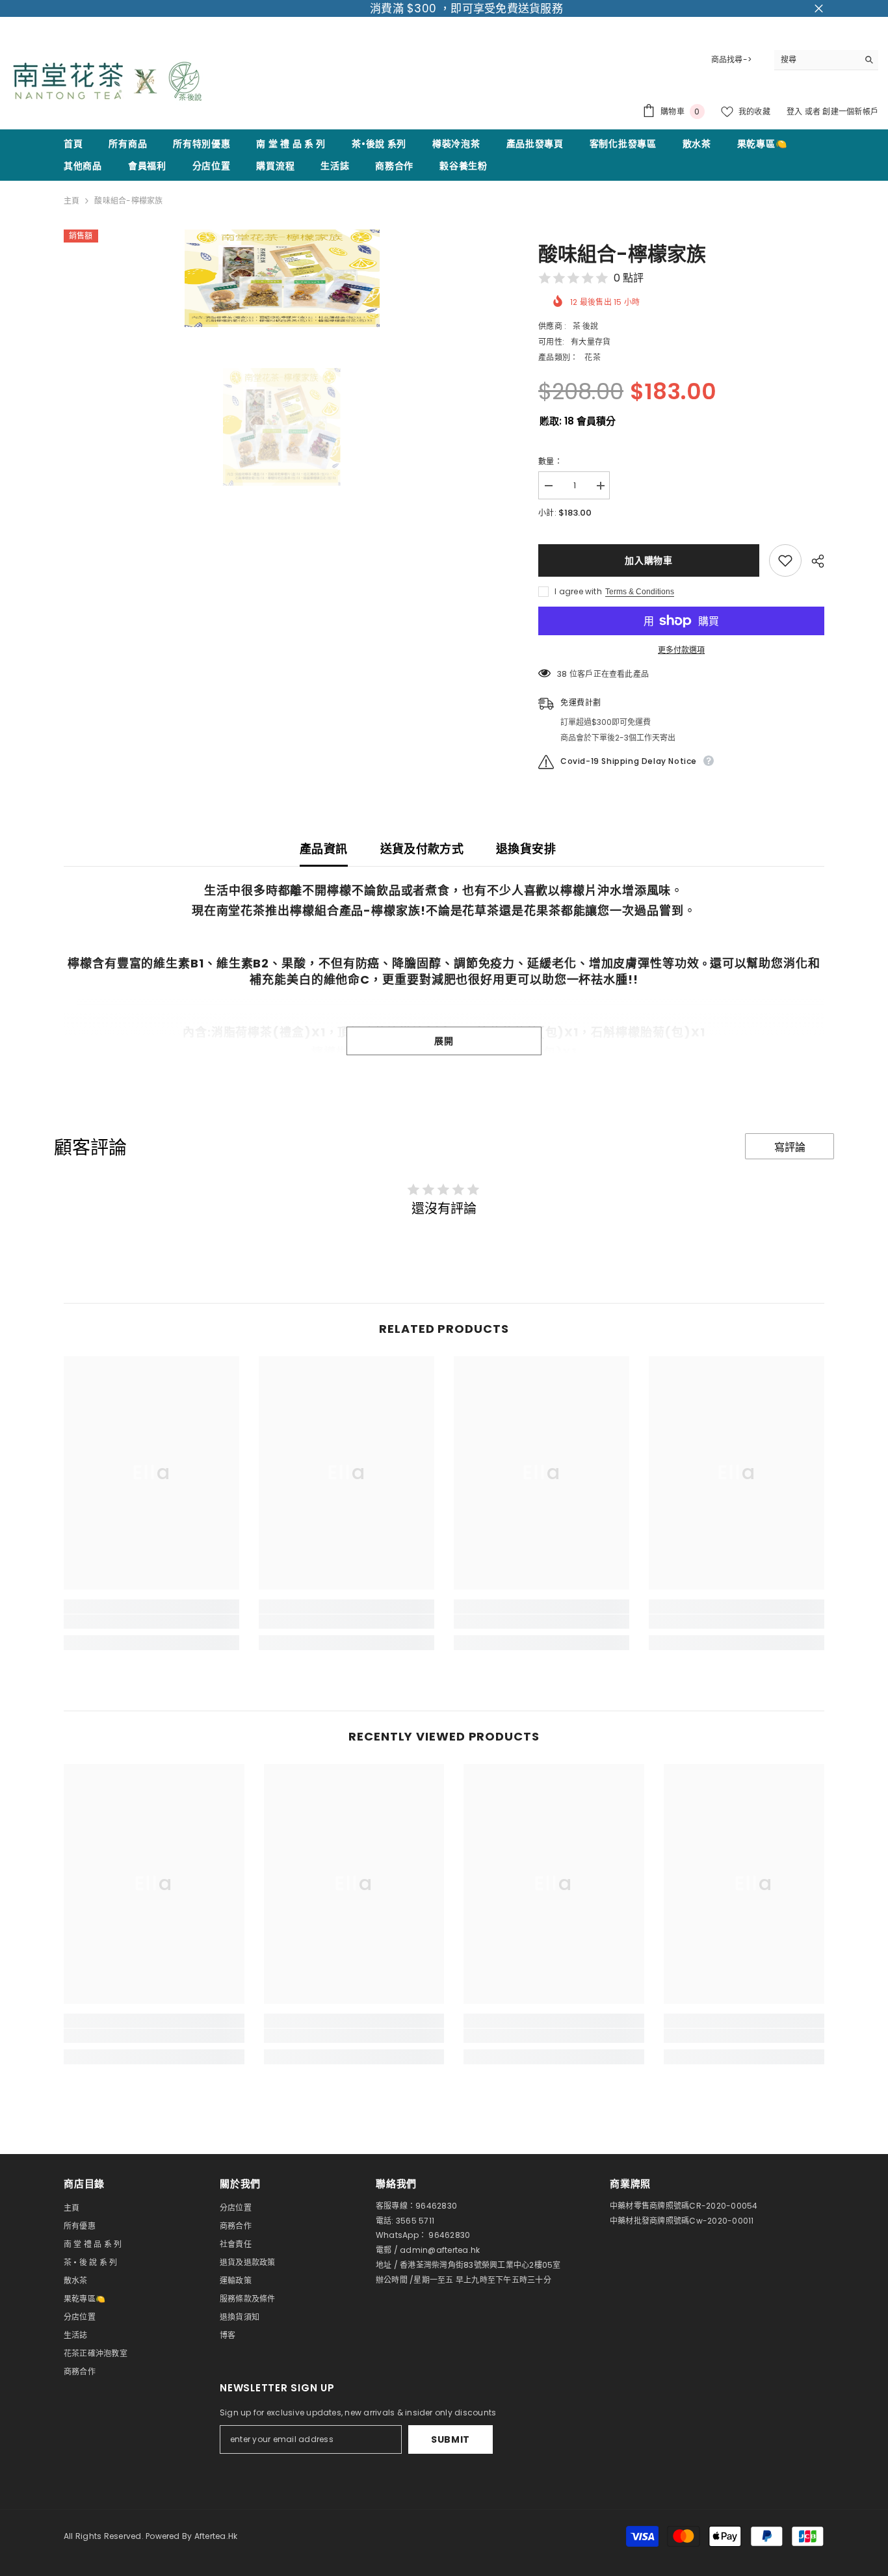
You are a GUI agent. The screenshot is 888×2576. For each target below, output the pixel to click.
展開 (444, 1041)
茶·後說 (585, 326)
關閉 (819, 9)
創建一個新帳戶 (850, 112)
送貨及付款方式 (422, 849)
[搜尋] (826, 60)
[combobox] (816, 60)
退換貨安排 (526, 849)
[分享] (813, 561)
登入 (796, 112)
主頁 (72, 201)
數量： (550, 461)
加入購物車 (649, 560)
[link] (151, 1622)
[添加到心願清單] (785, 560)
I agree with (578, 591)
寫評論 (790, 1147)
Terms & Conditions (640, 592)
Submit (451, 2439)
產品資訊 (323, 849)
